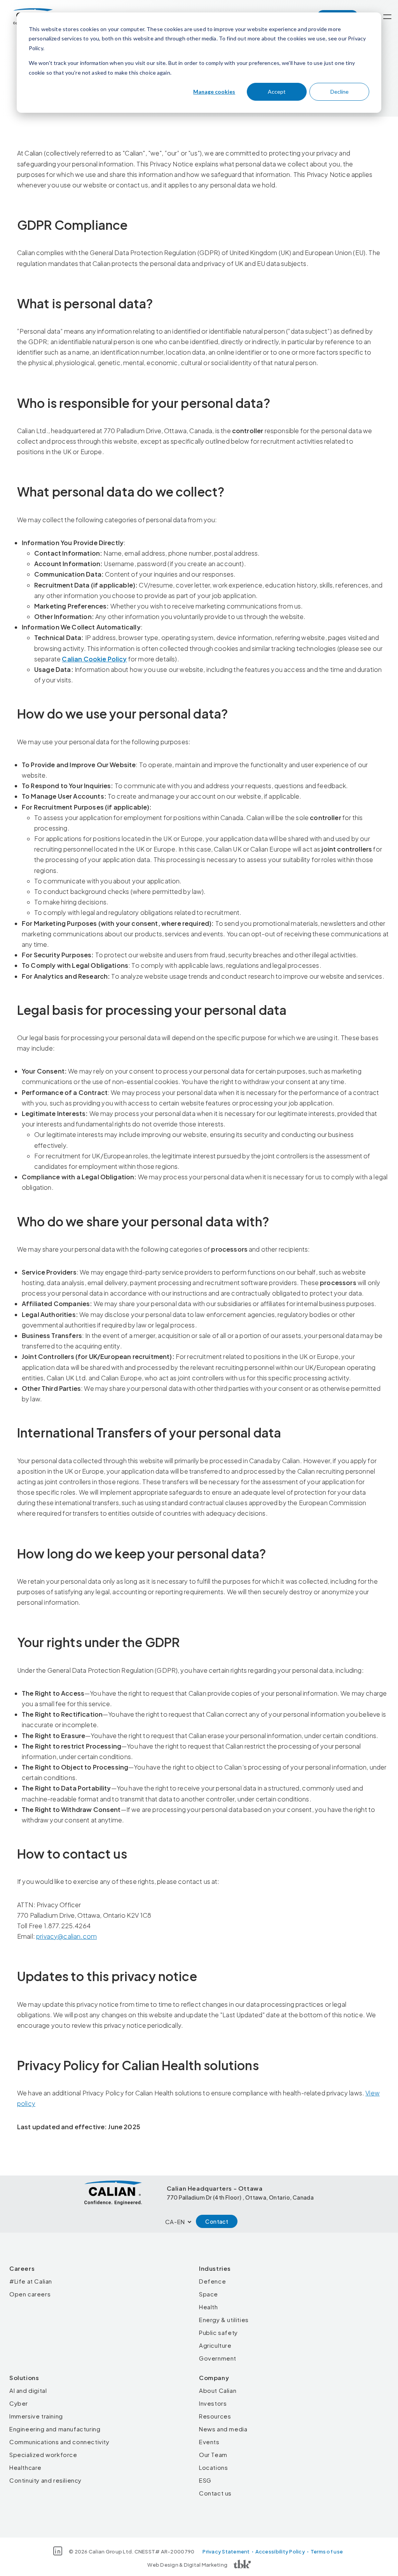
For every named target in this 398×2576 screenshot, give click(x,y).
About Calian (218, 2390)
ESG (205, 2480)
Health (209, 2307)
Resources (215, 2416)
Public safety (218, 2332)
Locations (213, 2467)
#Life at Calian (31, 2281)
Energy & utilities (224, 2320)
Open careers (30, 2294)
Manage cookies (214, 92)
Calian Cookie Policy (94, 659)
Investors (213, 2403)
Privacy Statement (226, 2552)
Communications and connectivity (59, 2442)
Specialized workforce (43, 2454)
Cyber (19, 2403)
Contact (217, 2221)
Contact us (215, 2493)
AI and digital (28, 2390)
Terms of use (327, 2552)
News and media (223, 2429)
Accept (277, 92)
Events (209, 2442)
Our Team (213, 2454)
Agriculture (215, 2345)
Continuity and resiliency (45, 2480)
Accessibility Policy (280, 2552)
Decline (340, 92)
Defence (212, 2281)
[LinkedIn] (58, 2551)
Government (218, 2358)
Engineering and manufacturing (55, 2429)
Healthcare (25, 2467)
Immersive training (36, 2416)
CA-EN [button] (175, 2222)
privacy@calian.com (66, 1936)
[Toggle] (387, 17)
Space (209, 2294)
